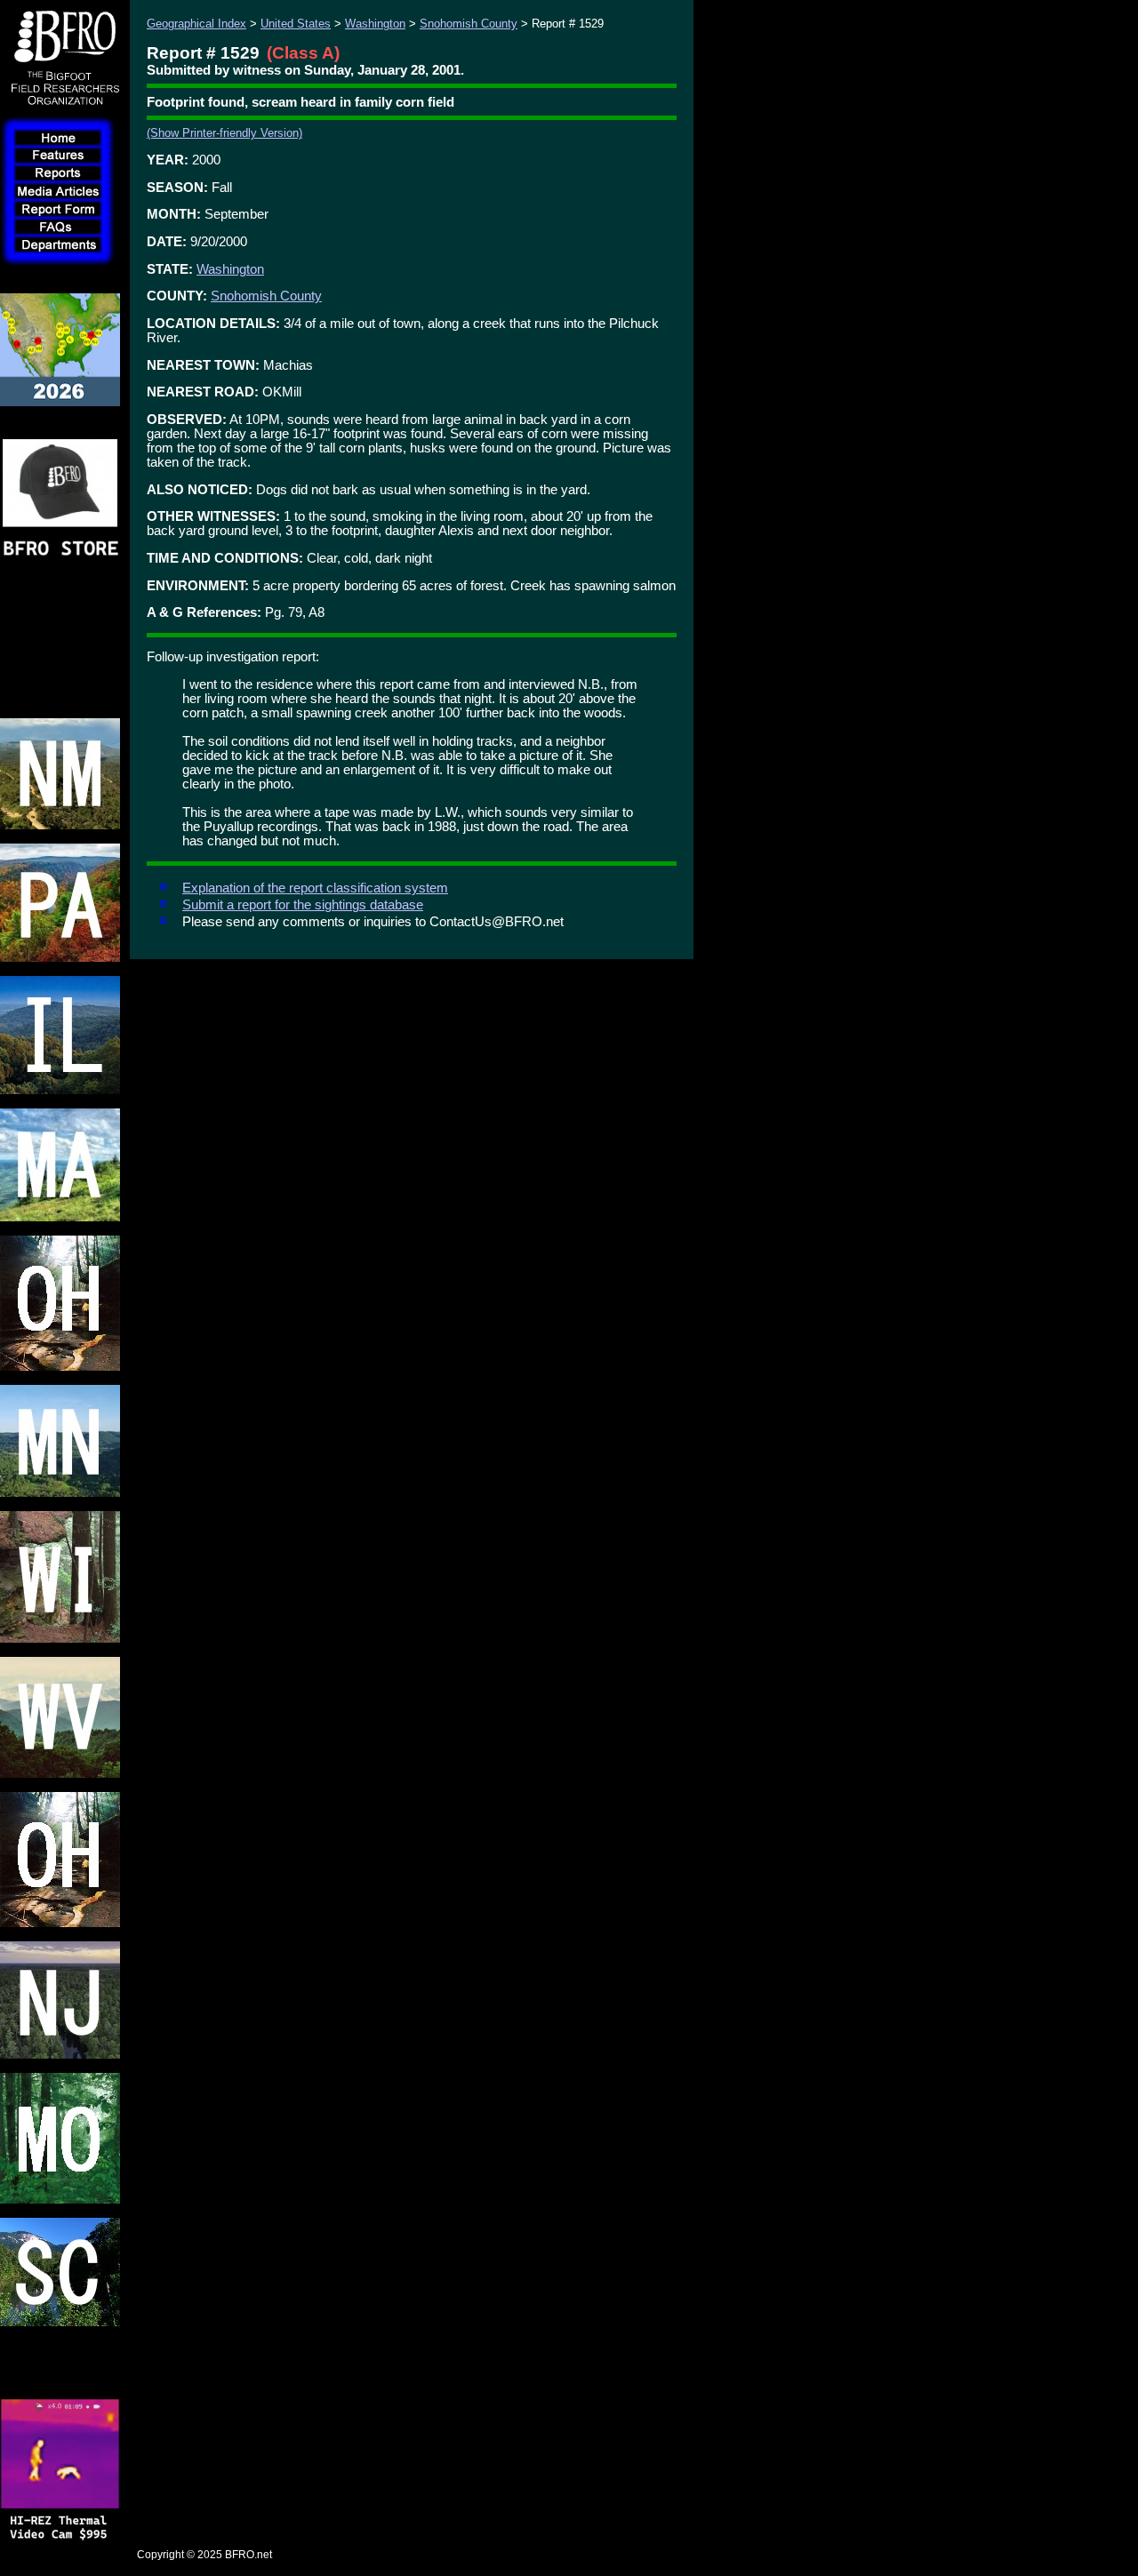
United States (296, 24)
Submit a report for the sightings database (303, 905)
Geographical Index (196, 24)
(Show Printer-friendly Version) (224, 133)
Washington (375, 24)
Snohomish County (469, 24)
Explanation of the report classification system (315, 888)
